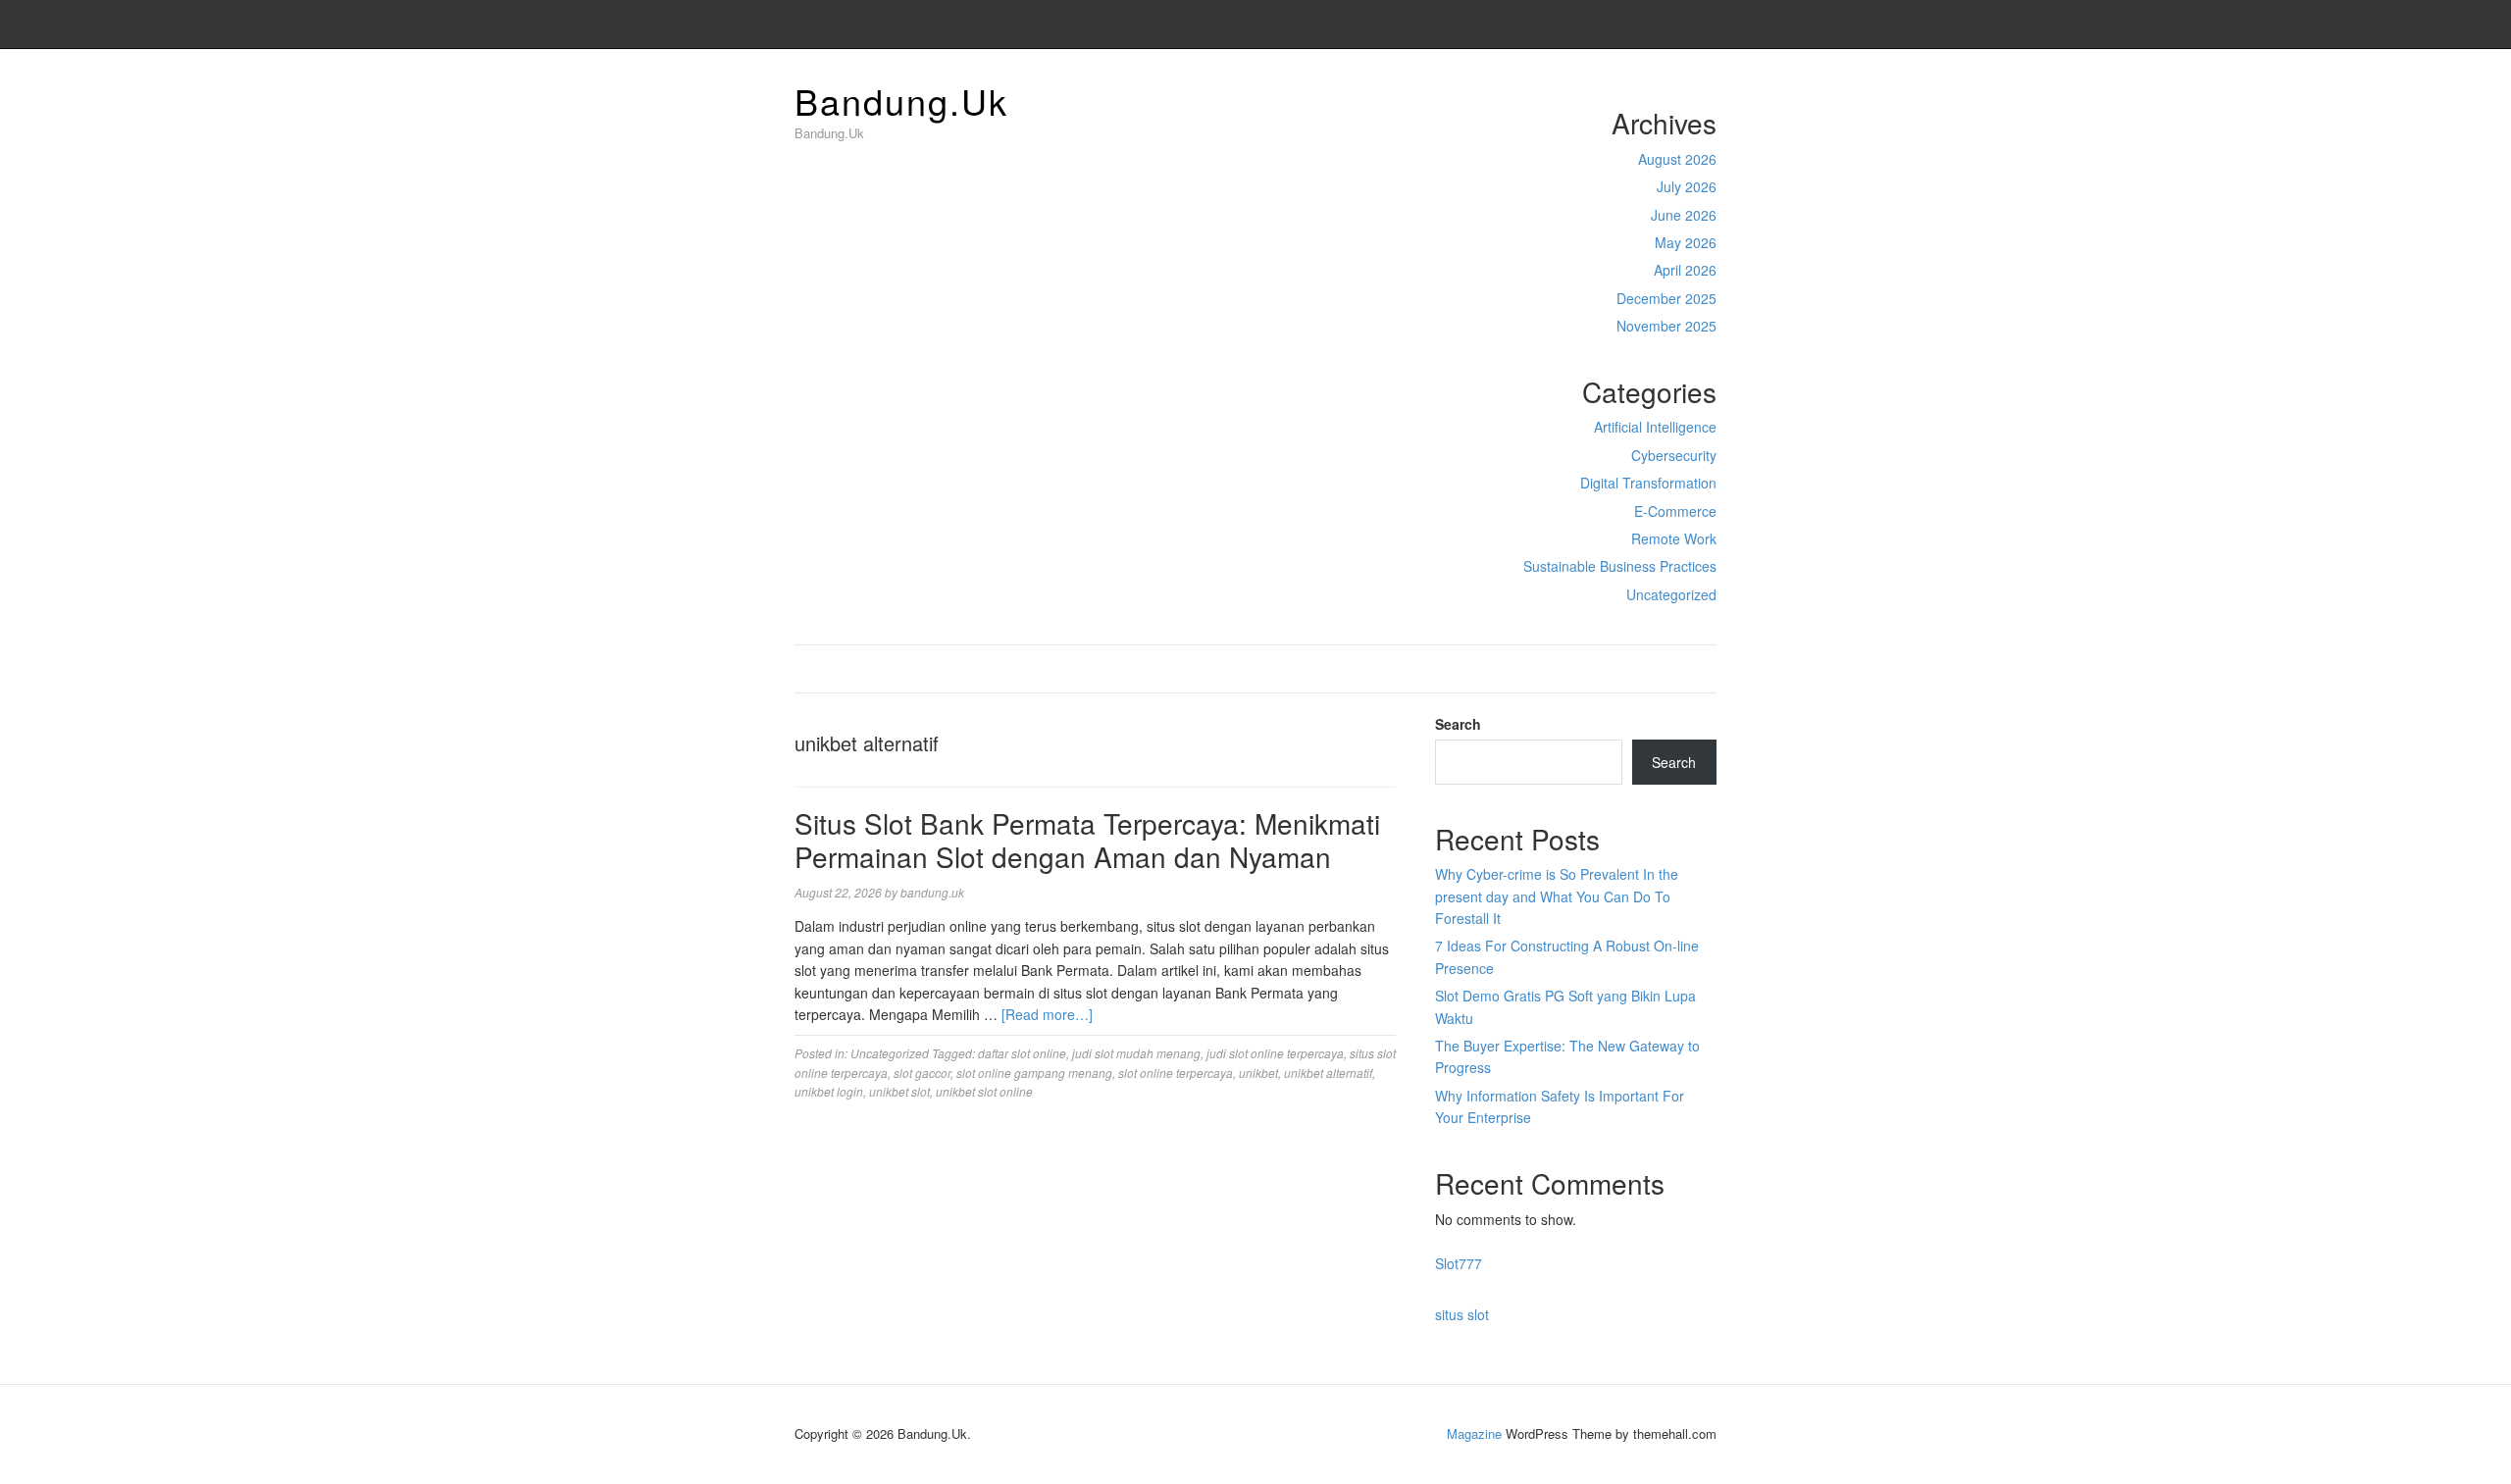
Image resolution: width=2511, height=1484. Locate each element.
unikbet (1258, 1073)
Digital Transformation (1648, 483)
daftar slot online (1022, 1053)
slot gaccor (922, 1073)
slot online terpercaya (1176, 1073)
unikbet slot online (984, 1091)
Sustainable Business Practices (1620, 566)
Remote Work (1674, 538)
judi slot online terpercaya (1275, 1053)
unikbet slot (899, 1091)
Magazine (1474, 1433)
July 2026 (1687, 186)
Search (1458, 724)
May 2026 (1686, 242)
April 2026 (1685, 270)
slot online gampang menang (1034, 1073)
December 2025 (1666, 298)
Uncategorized (1671, 594)
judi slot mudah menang (1136, 1053)
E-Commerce (1675, 511)
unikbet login (829, 1091)
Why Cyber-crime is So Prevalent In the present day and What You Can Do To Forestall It (1557, 896)
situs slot (1462, 1314)
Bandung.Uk (901, 101)
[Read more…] (1047, 1014)
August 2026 (1677, 159)
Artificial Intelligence (1655, 427)
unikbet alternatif (1328, 1073)
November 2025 (1666, 326)
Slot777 (1459, 1263)
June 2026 (1684, 215)
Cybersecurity (1674, 455)
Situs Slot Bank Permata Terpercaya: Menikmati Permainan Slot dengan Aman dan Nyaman (1087, 840)
